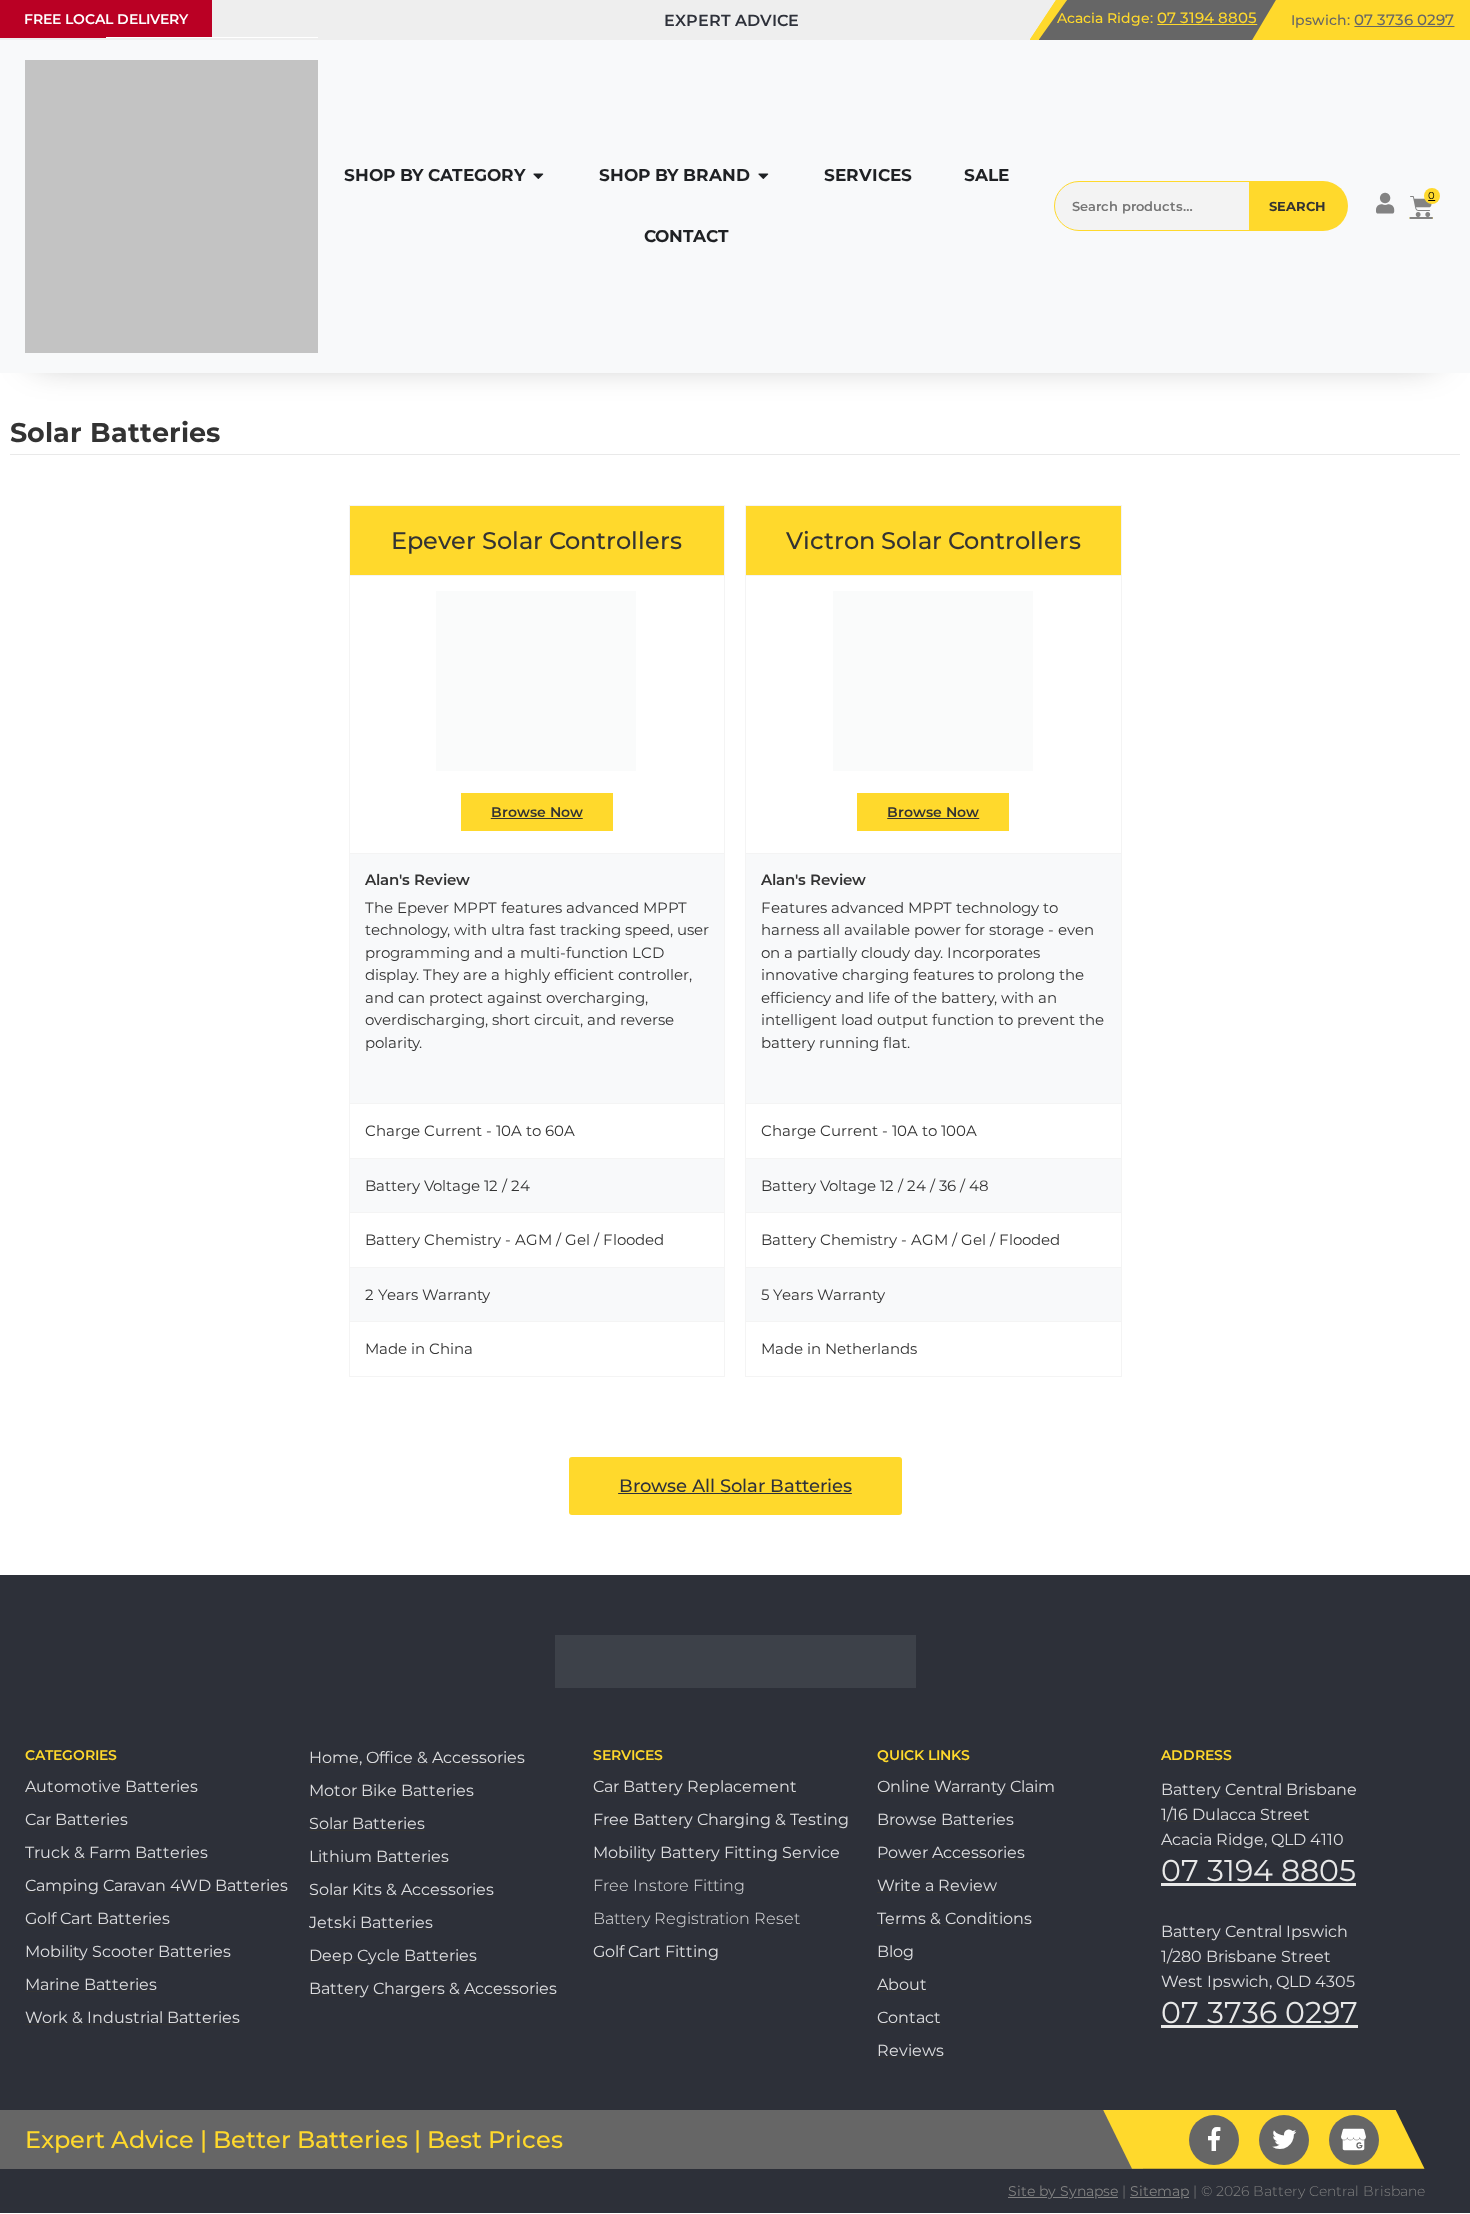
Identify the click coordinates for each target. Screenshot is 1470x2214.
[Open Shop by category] (538, 176)
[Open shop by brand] (763, 176)
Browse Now (537, 812)
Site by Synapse (1063, 2191)
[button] (106, 19)
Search (1297, 206)
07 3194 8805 (1207, 17)
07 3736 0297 (1404, 19)
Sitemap (1159, 2191)
